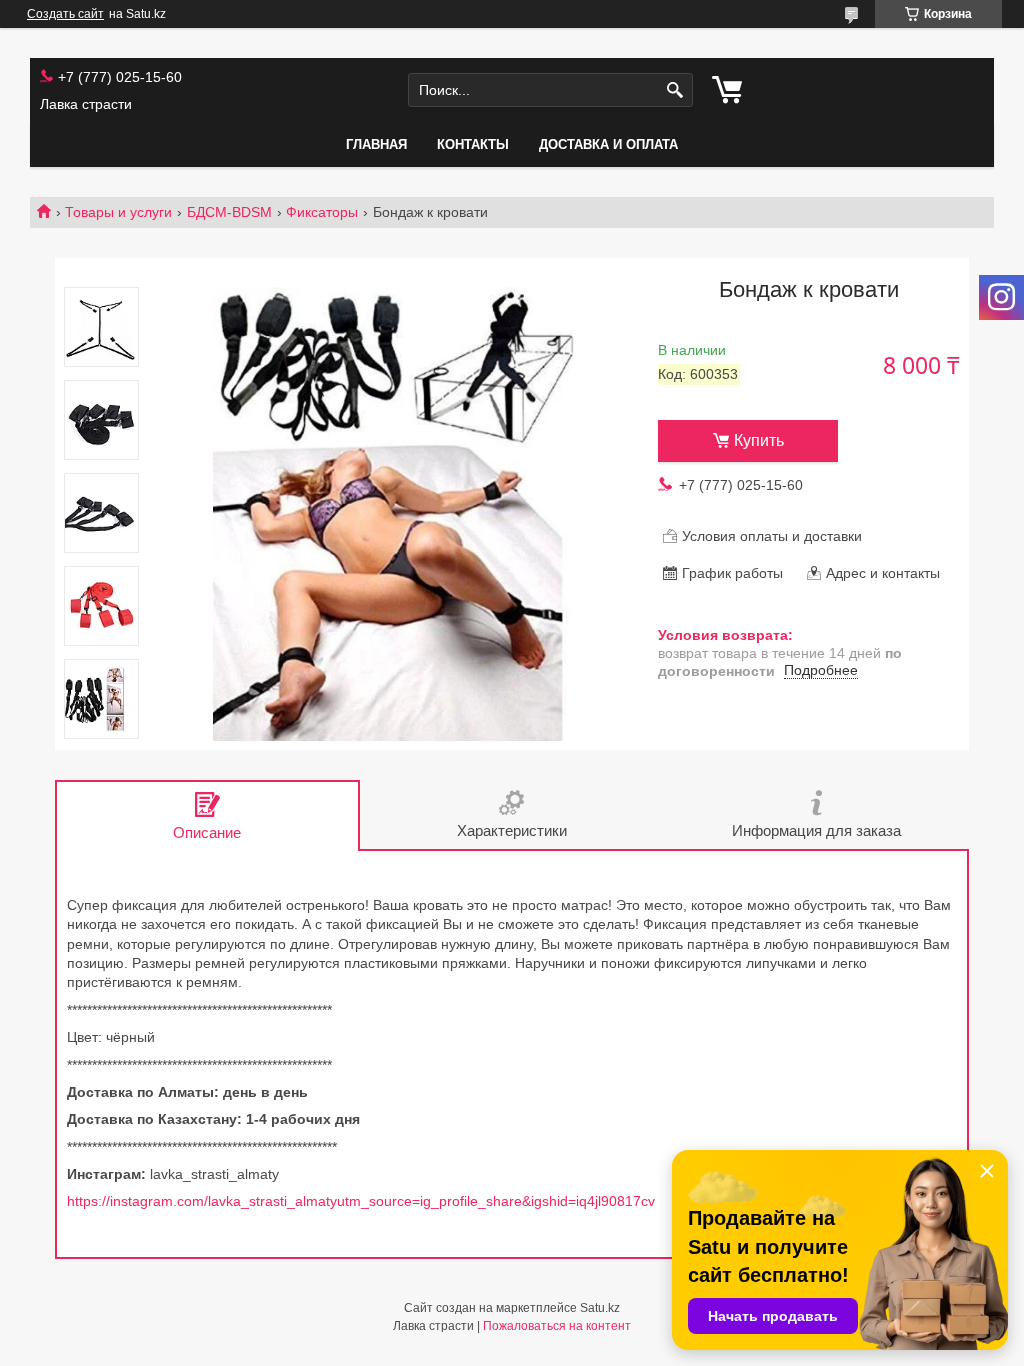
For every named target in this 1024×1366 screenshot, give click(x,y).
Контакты (473, 144)
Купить (759, 440)
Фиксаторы (322, 212)
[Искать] (675, 90)
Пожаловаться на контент (557, 1326)
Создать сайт (65, 14)
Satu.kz (600, 1308)
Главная (376, 144)
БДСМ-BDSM (229, 212)
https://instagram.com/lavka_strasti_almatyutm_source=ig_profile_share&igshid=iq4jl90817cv (361, 1201)
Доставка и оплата (608, 144)
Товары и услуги (118, 212)
